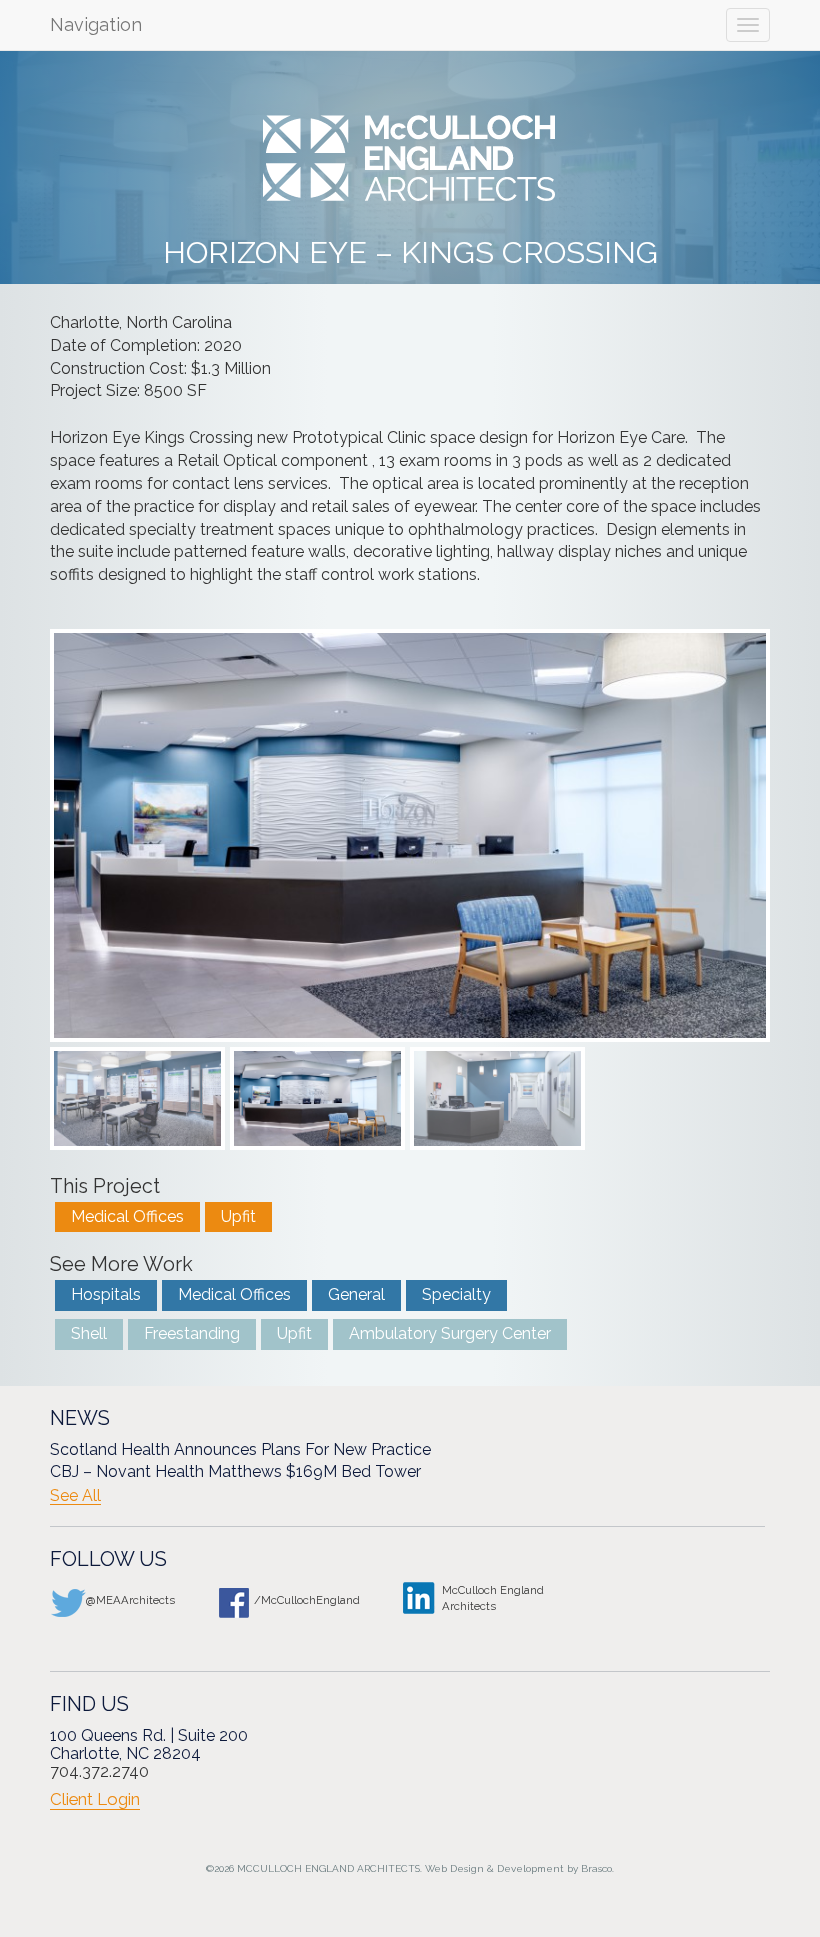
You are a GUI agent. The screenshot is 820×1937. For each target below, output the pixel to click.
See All (75, 1496)
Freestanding (192, 1333)
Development (530, 1868)
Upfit (238, 1216)
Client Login (95, 1799)
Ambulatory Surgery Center (450, 1333)
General (356, 1294)
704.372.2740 (99, 1771)
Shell (89, 1333)
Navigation (96, 24)
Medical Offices (127, 1216)
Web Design (454, 1868)
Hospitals (106, 1294)
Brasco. (597, 1868)
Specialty (456, 1294)
